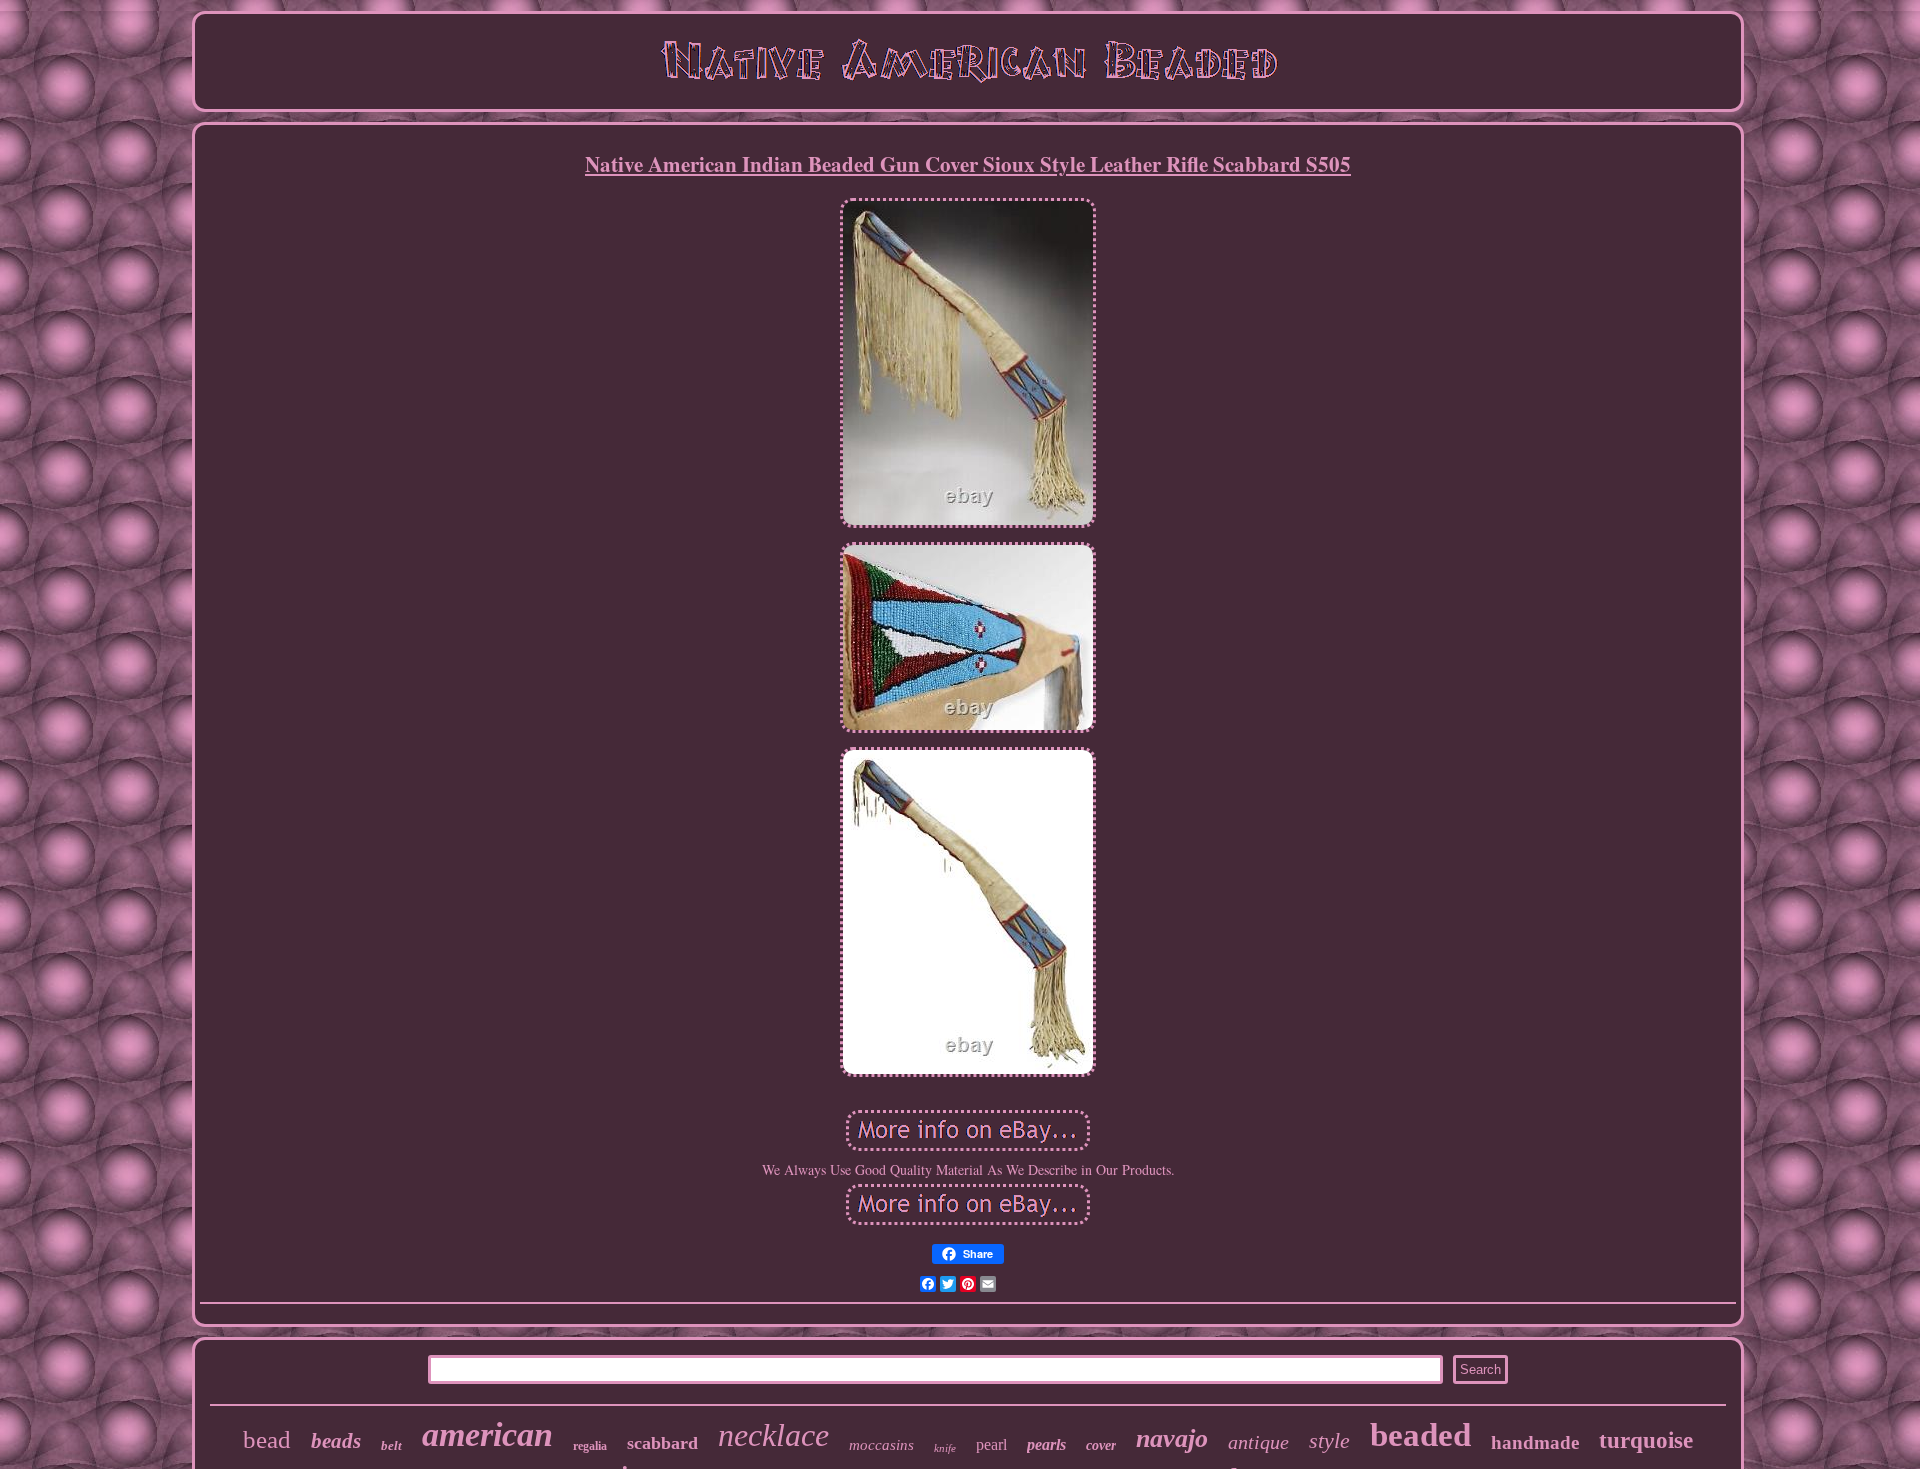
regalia (590, 1446)
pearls (1046, 1444)
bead (267, 1439)
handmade (1535, 1442)
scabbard (662, 1443)
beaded (1420, 1435)
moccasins (881, 1445)
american (487, 1434)
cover (1101, 1445)
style (1329, 1440)
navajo (1172, 1438)
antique (1258, 1442)
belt (391, 1445)
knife (945, 1448)
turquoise (1646, 1440)
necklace (773, 1435)
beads (336, 1441)
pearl (991, 1444)
